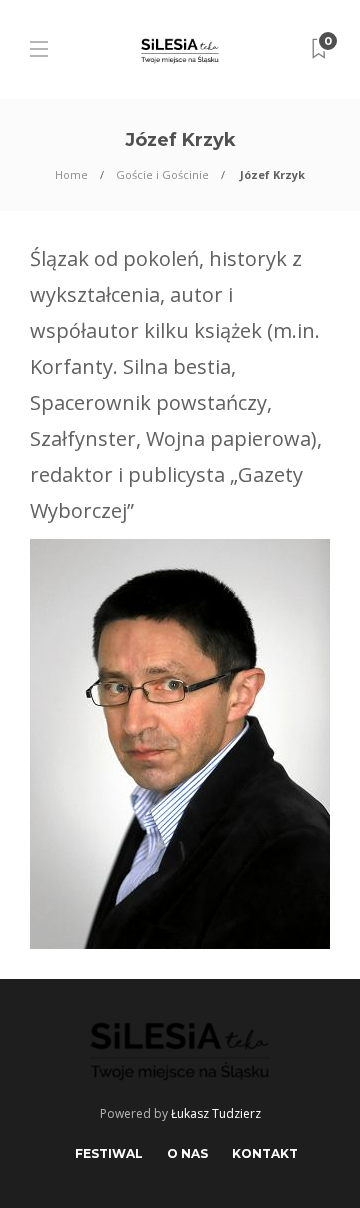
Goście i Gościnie (162, 174)
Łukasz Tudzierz (216, 1113)
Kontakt (265, 1153)
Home (71, 174)
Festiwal (109, 1153)
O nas (187, 1153)
